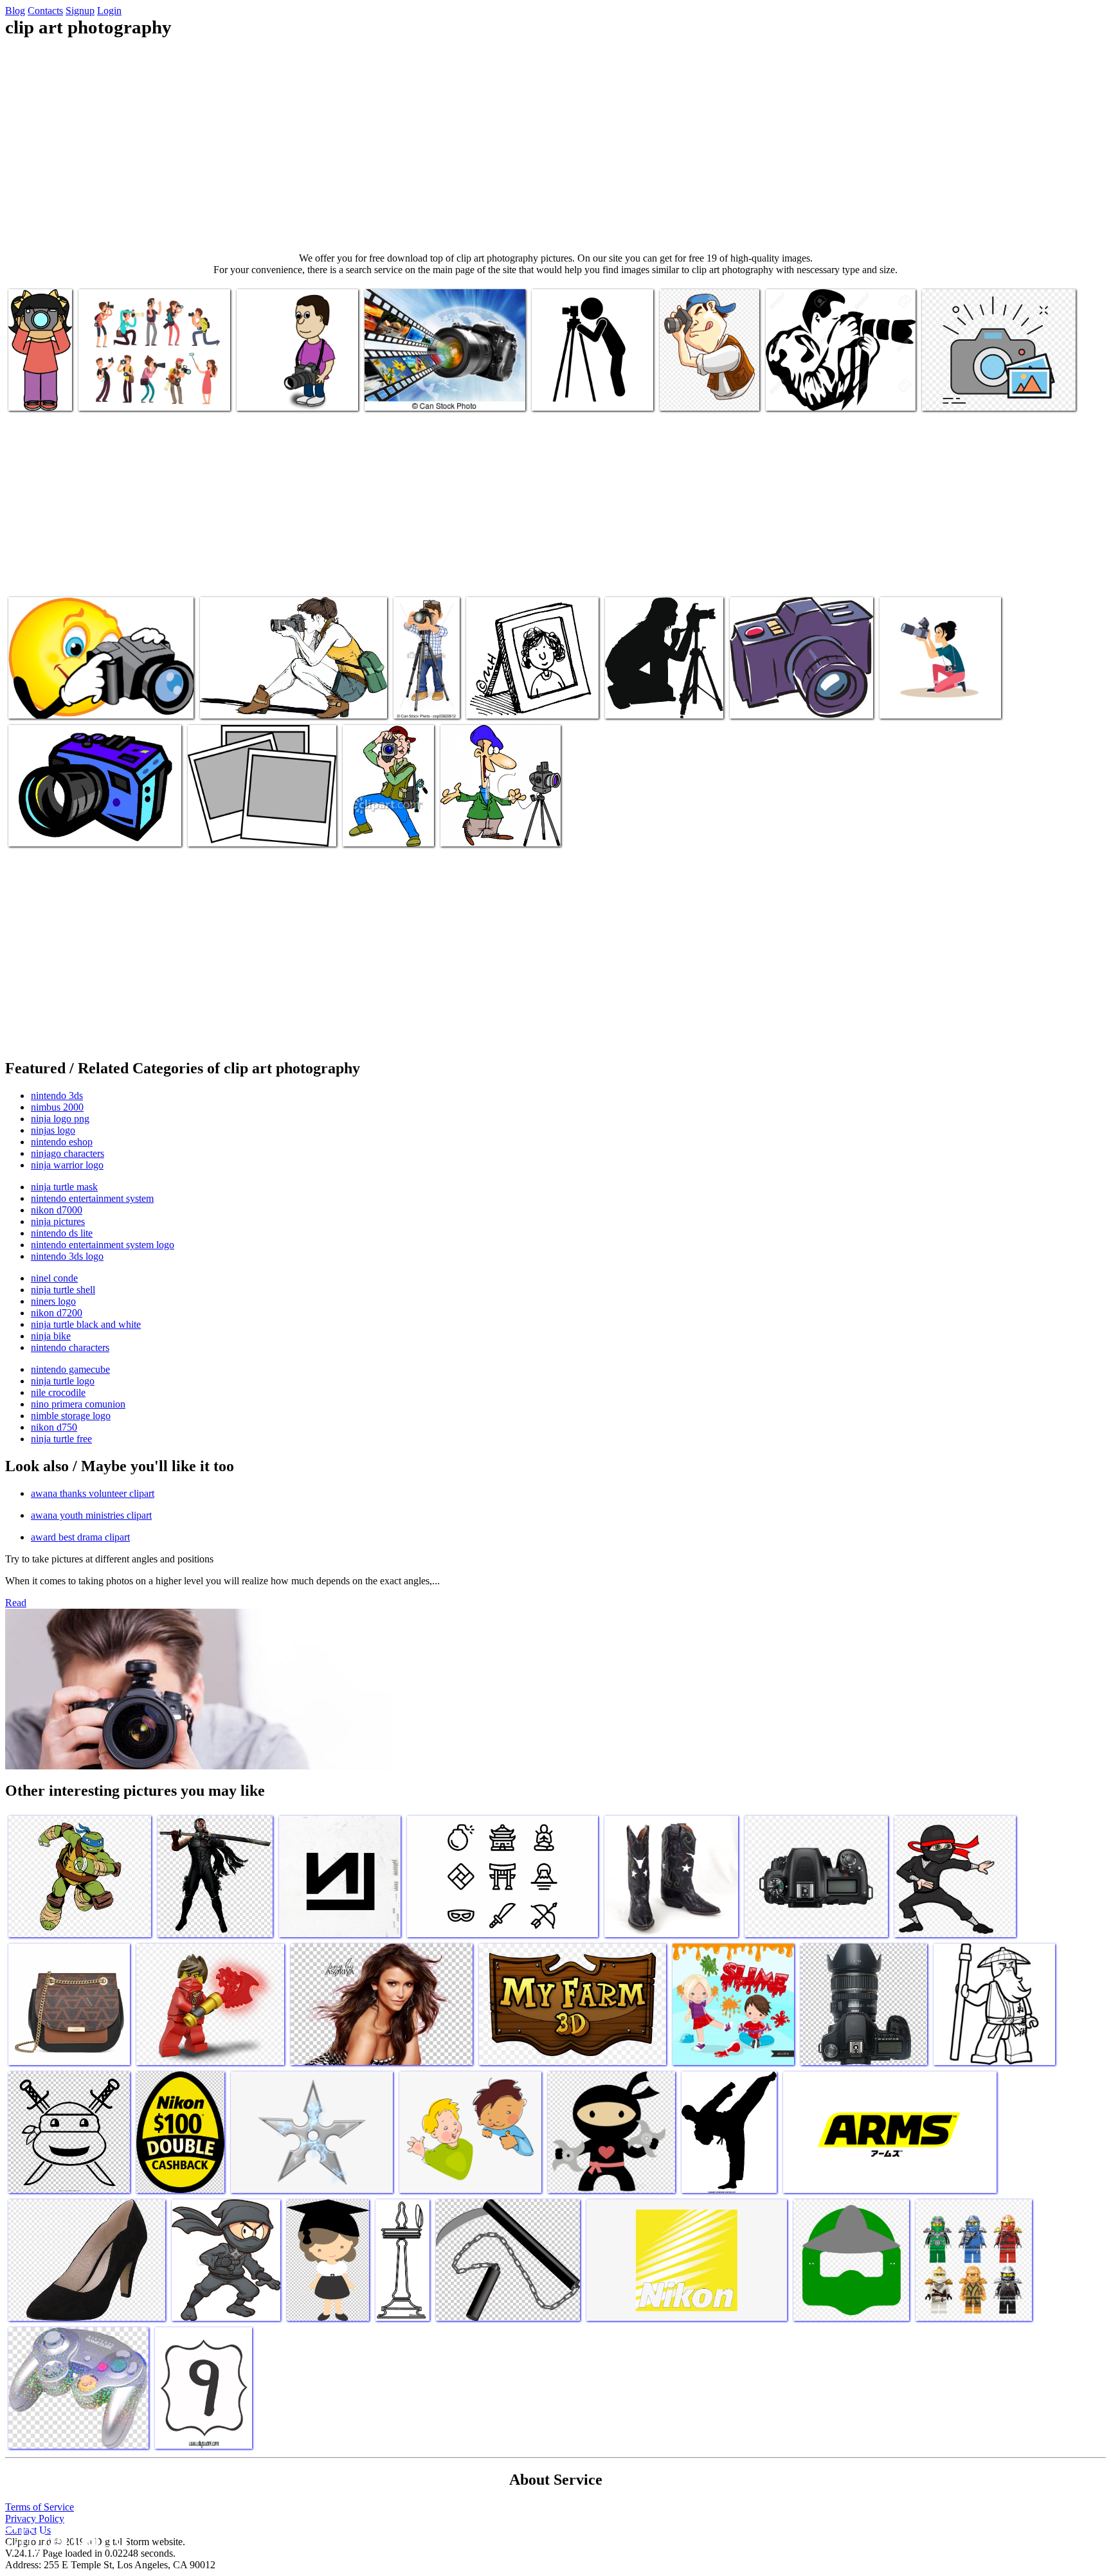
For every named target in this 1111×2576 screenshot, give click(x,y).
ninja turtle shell (63, 1290)
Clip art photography (120, 393)
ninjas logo (53, 1130)
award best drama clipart (80, 1537)
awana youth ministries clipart (91, 1515)
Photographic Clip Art (510, 701)
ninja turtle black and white (86, 1324)
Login (109, 11)
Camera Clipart (39, 829)
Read (16, 1603)
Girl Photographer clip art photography (36, 378)
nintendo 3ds (57, 1096)
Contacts (45, 11)
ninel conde (54, 1278)
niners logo (53, 1301)
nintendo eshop (62, 1142)
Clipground (64, 2537)
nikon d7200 (57, 1313)
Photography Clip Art (230, 829)
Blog (15, 11)
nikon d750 (54, 1427)
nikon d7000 (57, 1210)
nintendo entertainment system (92, 1198)
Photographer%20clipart (813, 393)
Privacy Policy (35, 2518)
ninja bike (51, 1336)
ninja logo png (60, 1119)
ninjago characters (68, 1153)
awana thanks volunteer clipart (93, 1493)
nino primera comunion (78, 1404)
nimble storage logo (71, 1416)
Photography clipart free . (59, 701)
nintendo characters (70, 1347)
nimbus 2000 (57, 1107)
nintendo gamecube (70, 1369)
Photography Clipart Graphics (257, 701)
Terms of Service (40, 2507)
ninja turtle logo (63, 1381)
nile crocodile (58, 1392)
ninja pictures (58, 1221)
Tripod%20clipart (567, 393)
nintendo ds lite (62, 1233)
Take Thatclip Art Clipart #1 (378, 824)
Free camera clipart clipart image (793, 701)
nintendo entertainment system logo (103, 1245)
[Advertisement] (555, 145)
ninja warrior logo (67, 1165)
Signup (80, 11)
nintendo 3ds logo (67, 1256)
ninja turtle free (61, 1439)
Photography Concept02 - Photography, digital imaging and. (440, 388)
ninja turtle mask (64, 1187)
